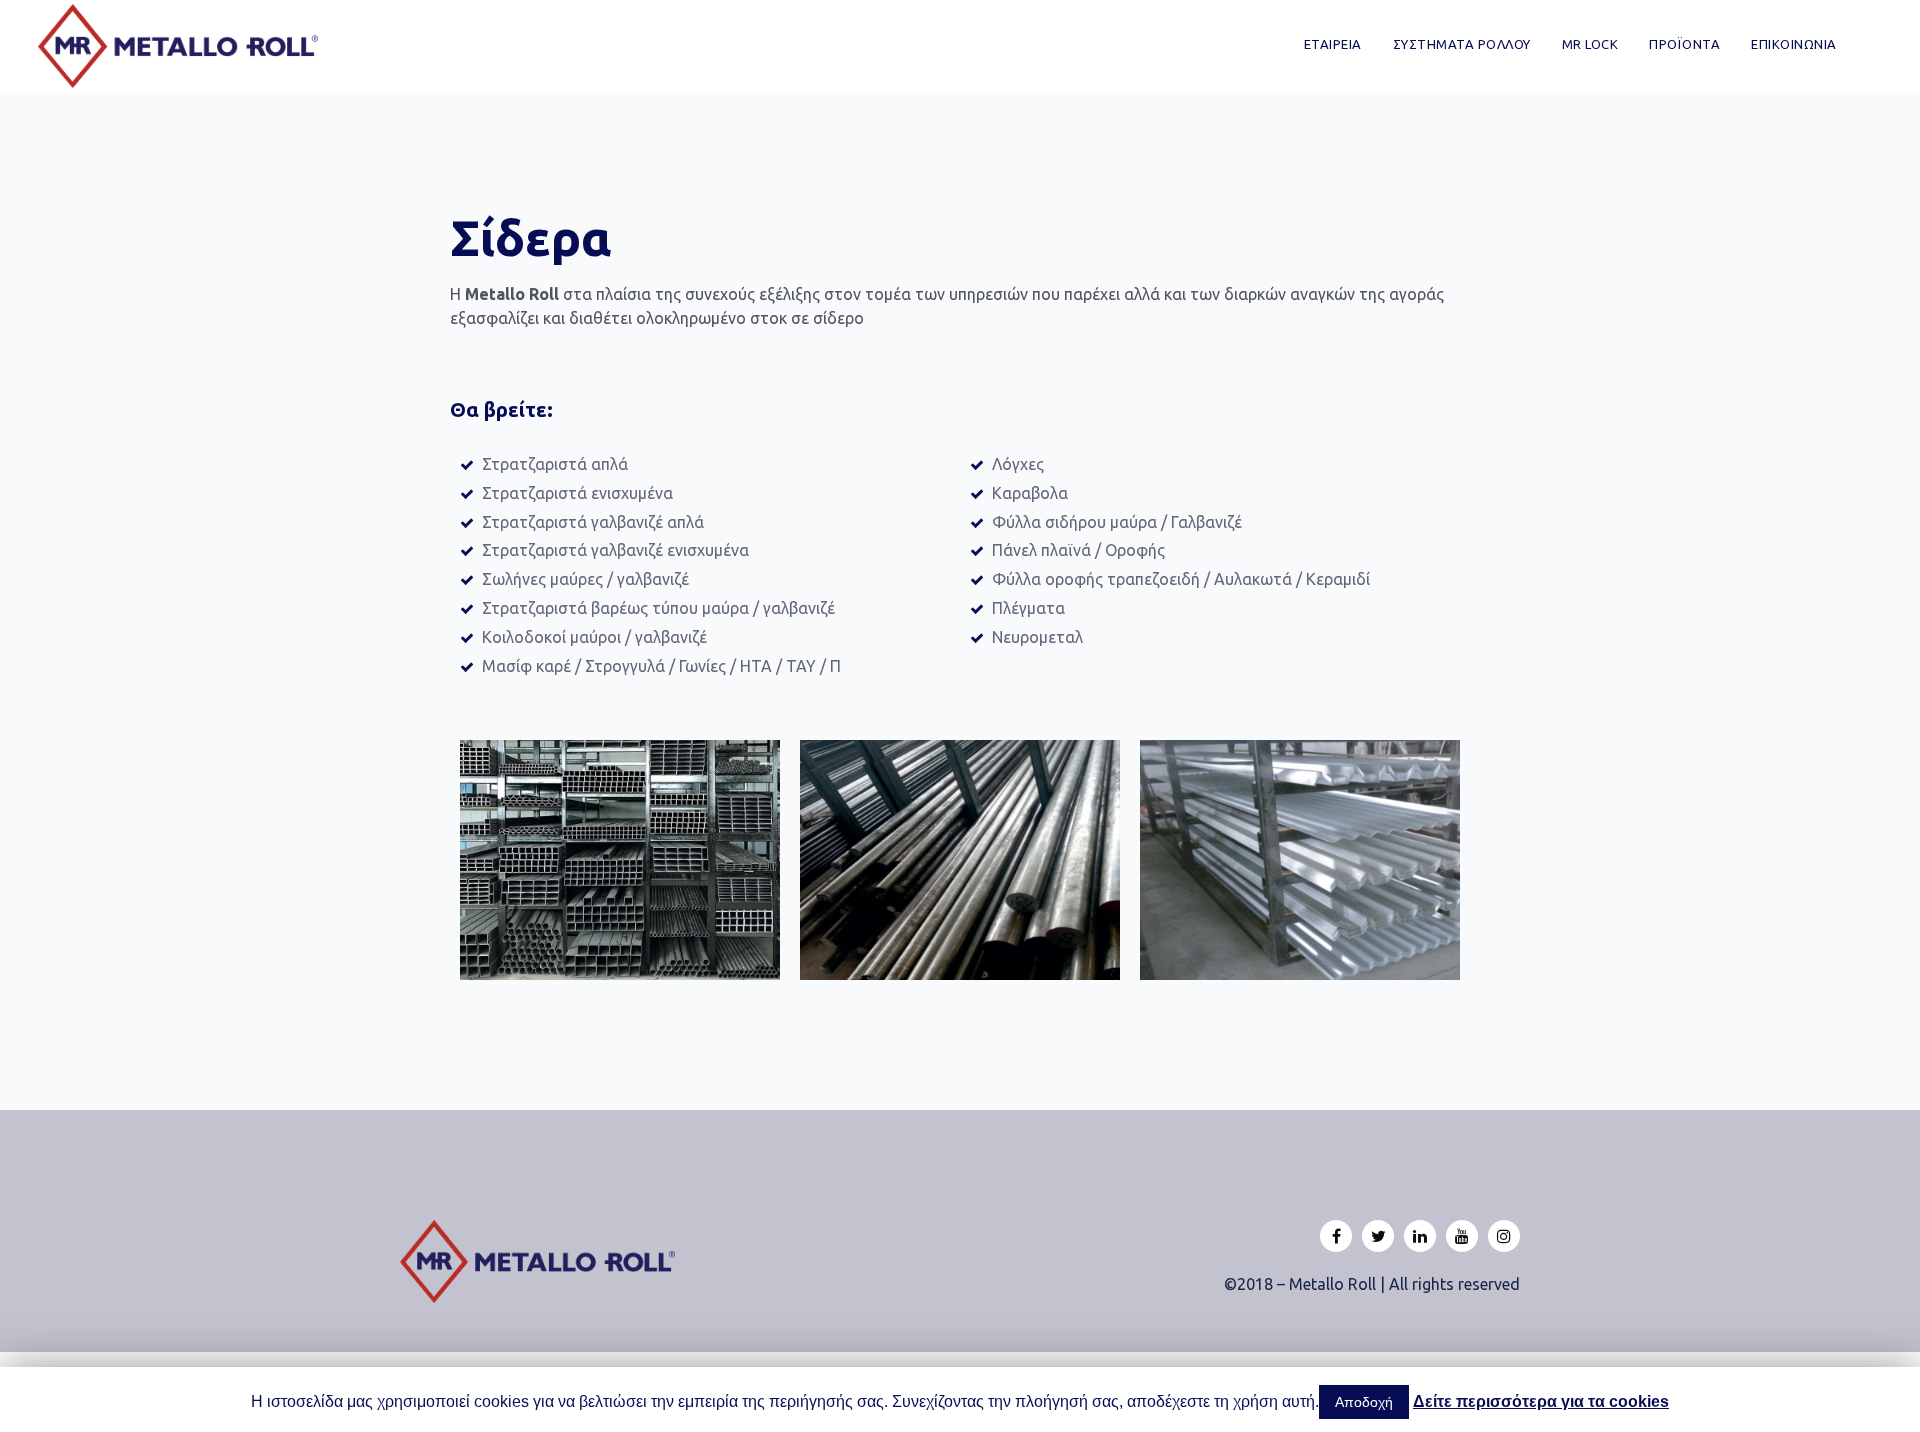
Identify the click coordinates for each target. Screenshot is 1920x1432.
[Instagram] (1504, 1236)
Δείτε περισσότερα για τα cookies (1541, 1401)
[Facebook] (1336, 1236)
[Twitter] (1378, 1236)
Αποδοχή (1364, 1402)
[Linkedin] (1420, 1236)
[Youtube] (1462, 1236)
